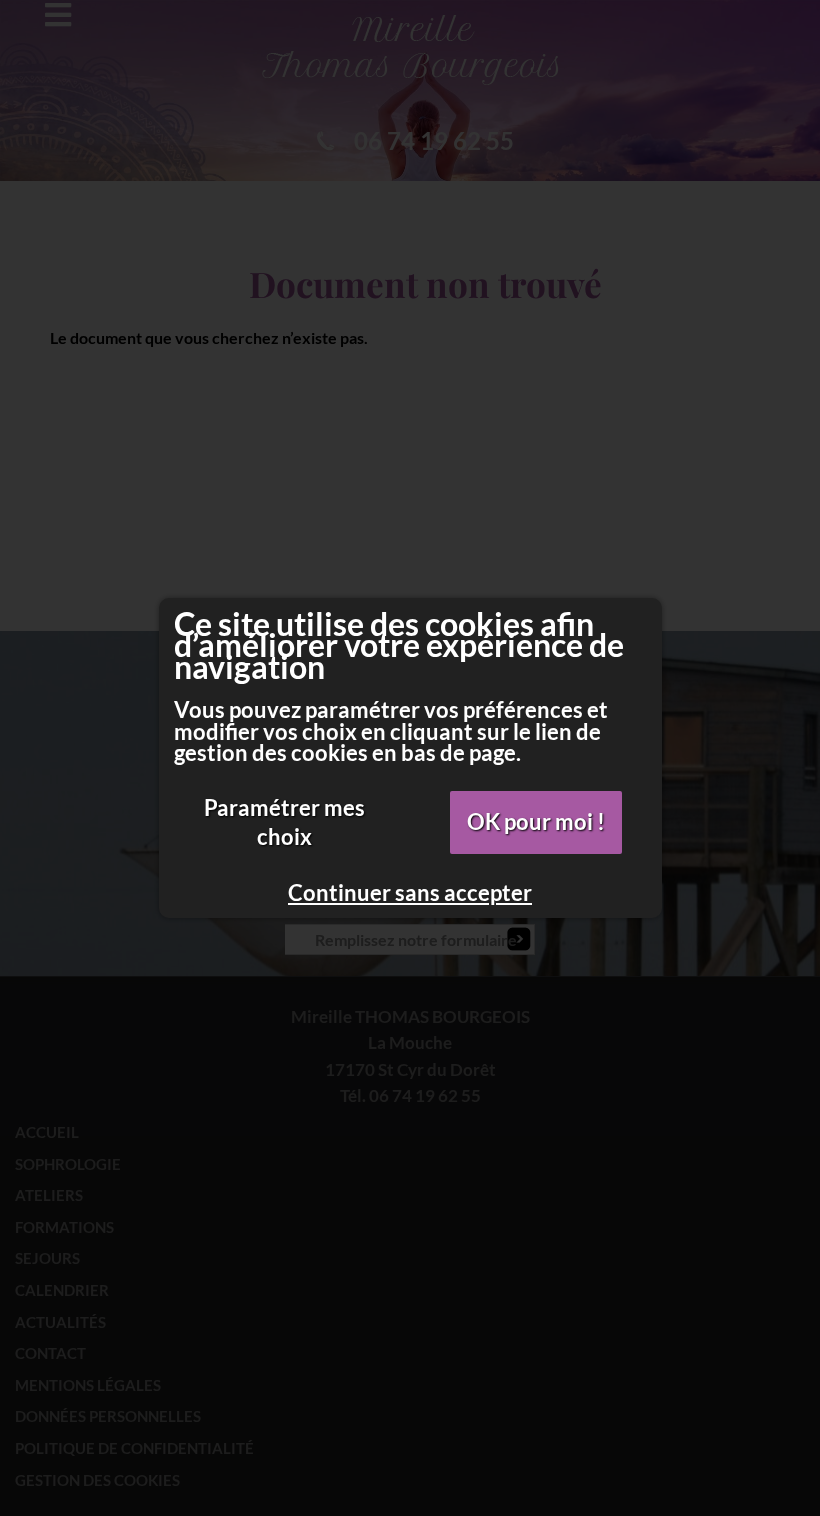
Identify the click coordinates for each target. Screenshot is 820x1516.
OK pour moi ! (536, 821)
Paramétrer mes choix (284, 822)
